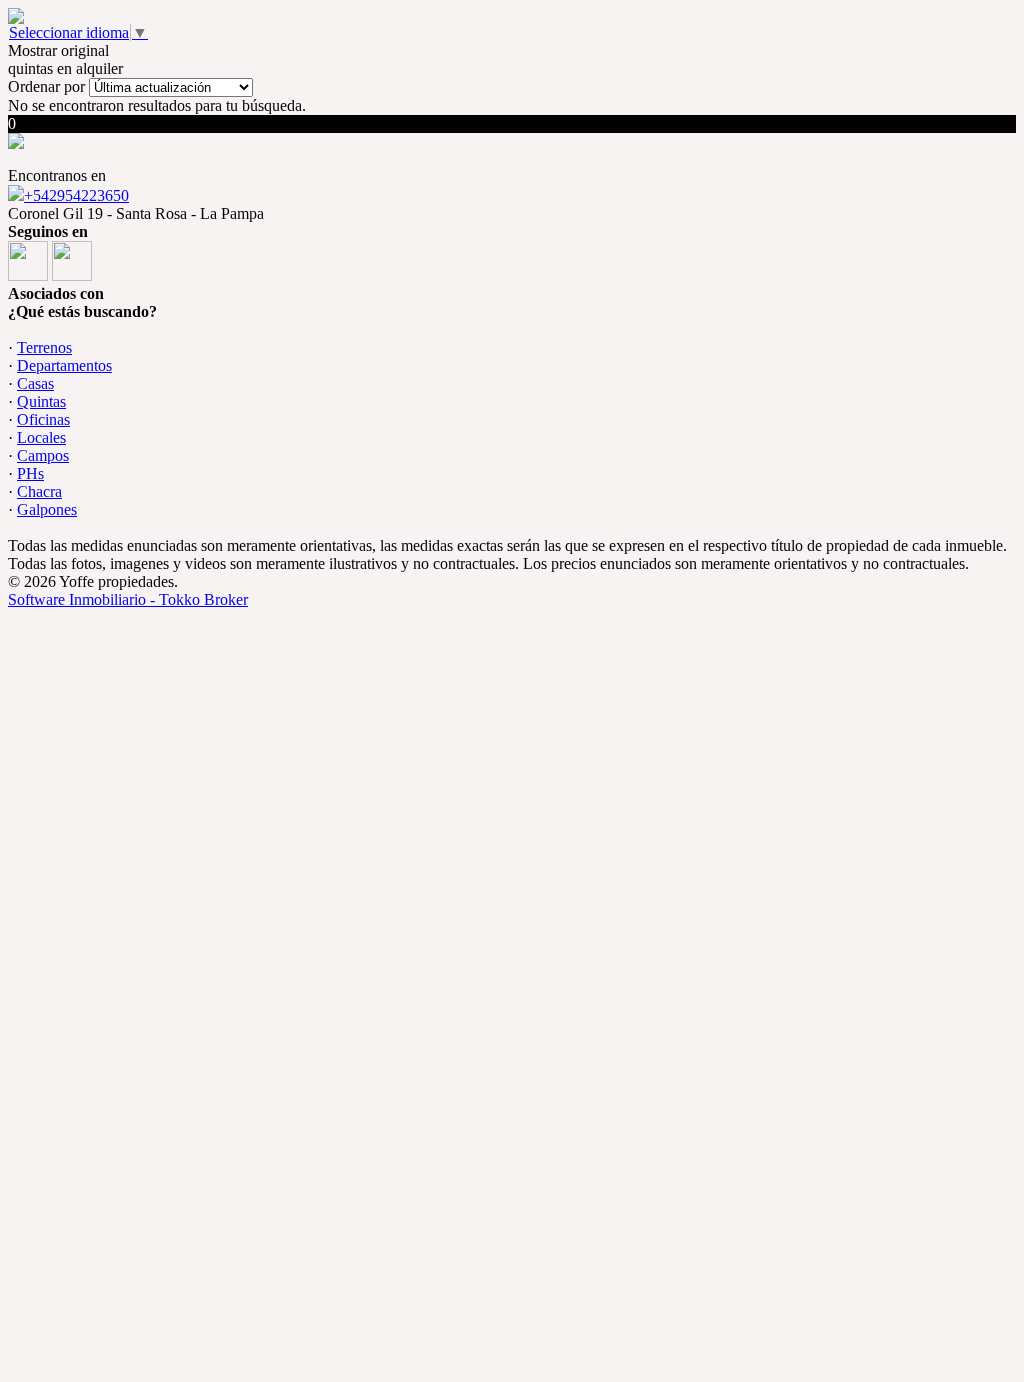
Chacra (39, 491)
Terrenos (44, 347)
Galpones (47, 509)
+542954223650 (76, 195)
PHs (30, 473)
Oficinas (43, 419)
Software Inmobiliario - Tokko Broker (128, 599)
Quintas (41, 401)
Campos (43, 455)
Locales (41, 437)
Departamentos (64, 365)
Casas (35, 383)
